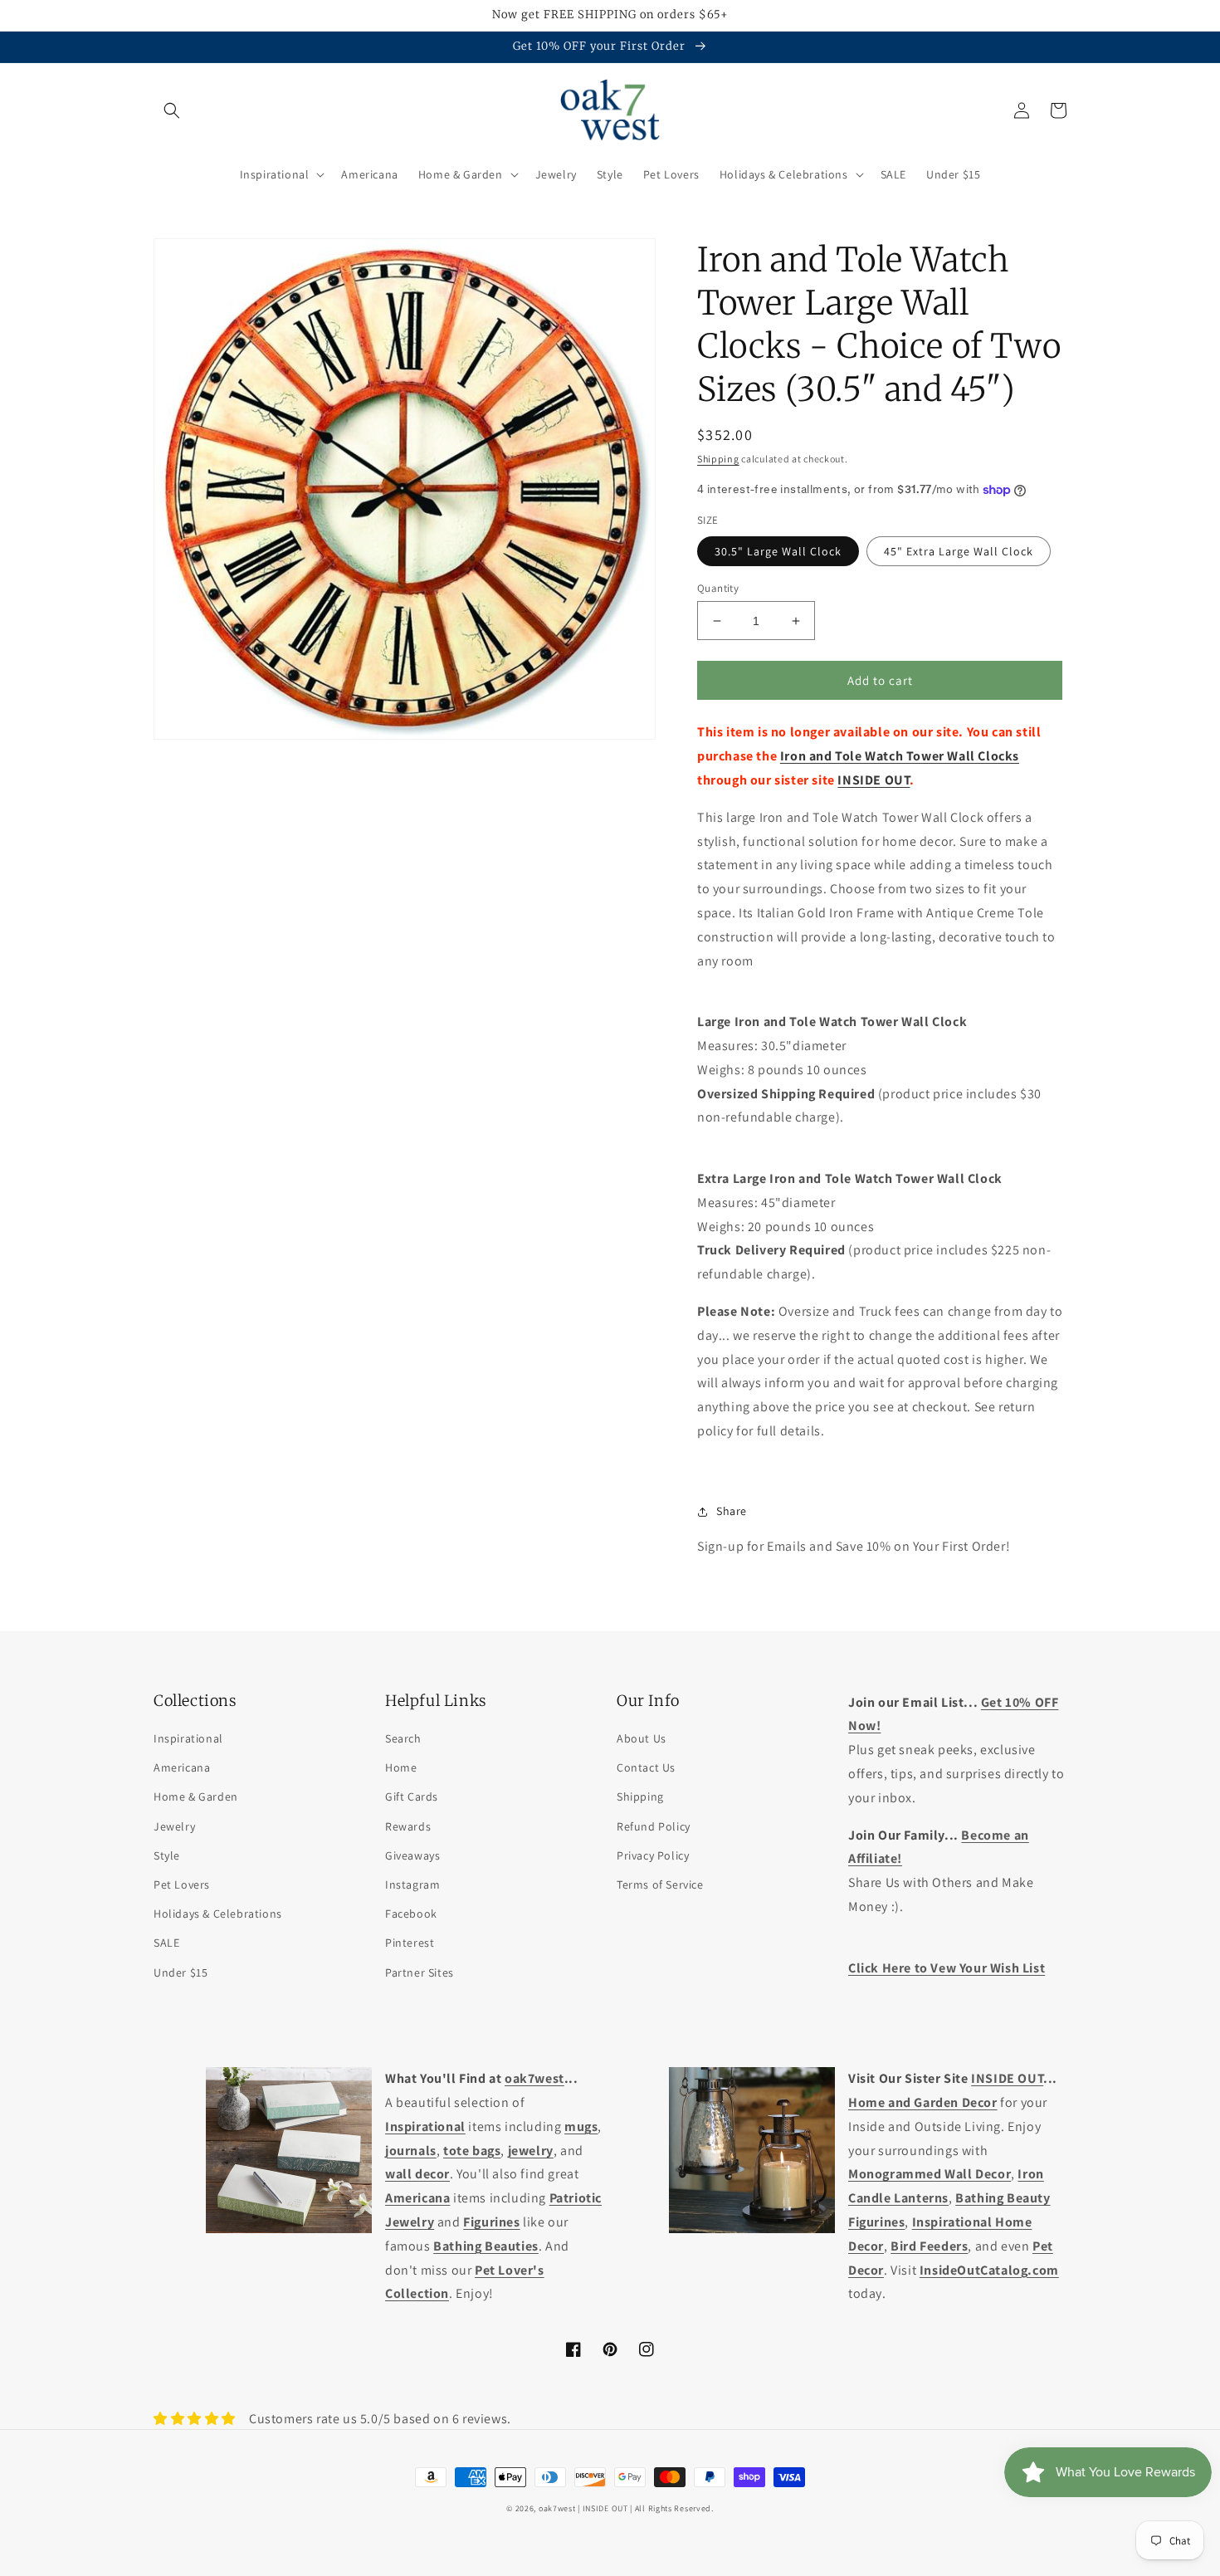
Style (167, 1855)
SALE (166, 1943)
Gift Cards (412, 1796)
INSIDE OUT (874, 780)
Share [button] (732, 1511)
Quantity (718, 588)
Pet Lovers (182, 1884)
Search (403, 1738)
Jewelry (174, 1826)
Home (401, 1767)
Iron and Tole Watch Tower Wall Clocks (900, 756)
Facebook (411, 1914)
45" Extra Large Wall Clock (959, 551)
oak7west (557, 2508)
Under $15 (181, 1972)
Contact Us (646, 1767)
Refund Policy (654, 1826)
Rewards (408, 1826)
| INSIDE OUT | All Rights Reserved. (646, 2508)
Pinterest (410, 1943)
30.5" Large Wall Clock (778, 551)
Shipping (718, 459)
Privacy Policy (653, 1855)
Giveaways (412, 1855)
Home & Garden (196, 1796)
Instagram (412, 1884)
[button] (172, 110)
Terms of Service (660, 1884)
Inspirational (188, 1738)
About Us (642, 1738)
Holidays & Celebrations (218, 1914)
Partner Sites (420, 1972)
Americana (182, 1767)
